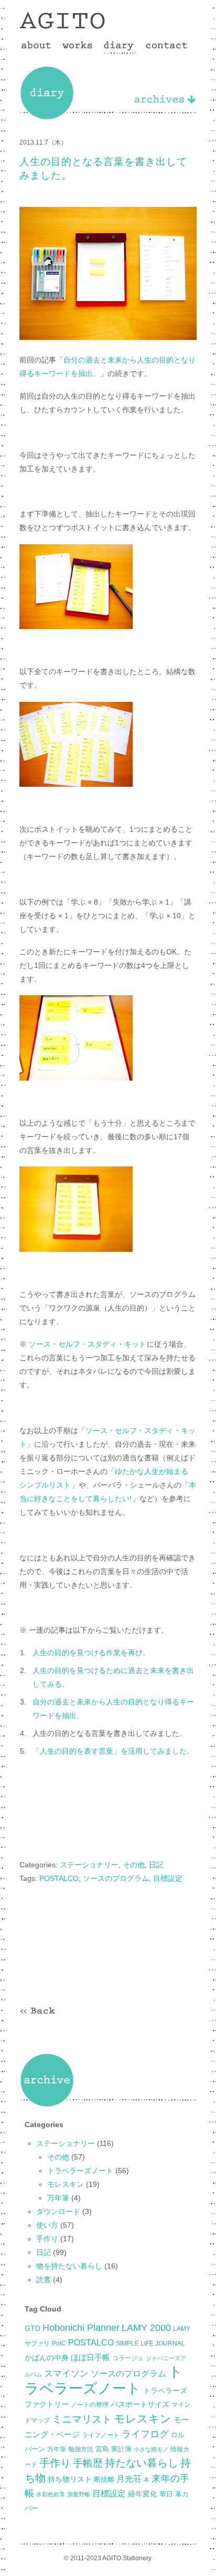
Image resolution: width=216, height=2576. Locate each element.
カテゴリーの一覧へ (164, 99)
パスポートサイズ (140, 2404)
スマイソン (66, 2374)
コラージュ (128, 2358)
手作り (47, 2239)
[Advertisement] (108, 1941)
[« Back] (38, 2011)
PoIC (59, 2343)
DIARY (119, 47)
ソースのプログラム (116, 1878)
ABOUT (36, 47)
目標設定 (168, 1878)
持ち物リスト (70, 2479)
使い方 (47, 2225)
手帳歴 (88, 2463)
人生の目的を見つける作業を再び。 (91, 1653)
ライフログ (145, 2434)
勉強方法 (81, 2449)
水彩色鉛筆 (51, 2494)
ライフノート (101, 2435)
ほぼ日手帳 (90, 2357)
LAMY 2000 (146, 2328)
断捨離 (104, 2479)
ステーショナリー (89, 1865)
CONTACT (166, 47)
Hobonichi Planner (81, 2328)
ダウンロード (58, 2211)
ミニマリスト (82, 2419)
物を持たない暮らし (69, 2266)
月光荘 (129, 2479)
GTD (33, 2328)
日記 (156, 1865)
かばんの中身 (47, 2358)
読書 (44, 2280)
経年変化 (143, 2494)
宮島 (102, 2449)
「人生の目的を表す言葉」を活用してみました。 (113, 1751)
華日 (166, 2494)
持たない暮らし (142, 2463)
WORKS (78, 47)
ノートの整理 (90, 2405)
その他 (134, 1865)
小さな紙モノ (151, 2449)
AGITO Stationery (63, 20)
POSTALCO (59, 1878)
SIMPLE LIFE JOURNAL (150, 2343)
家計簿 (121, 2449)
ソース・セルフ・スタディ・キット (88, 1344)
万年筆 (58, 2198)
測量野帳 (79, 2494)
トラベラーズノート (80, 2171)
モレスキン (66, 2184)
